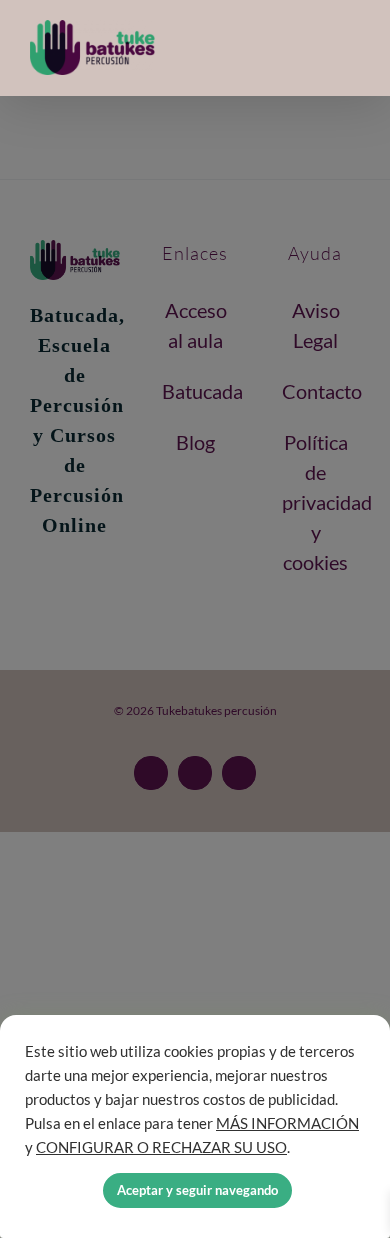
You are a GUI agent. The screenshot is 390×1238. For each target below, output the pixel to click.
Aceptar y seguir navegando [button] (197, 1190)
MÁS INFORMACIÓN (287, 1123)
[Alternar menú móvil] (352, 48)
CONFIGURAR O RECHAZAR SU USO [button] (161, 1147)
